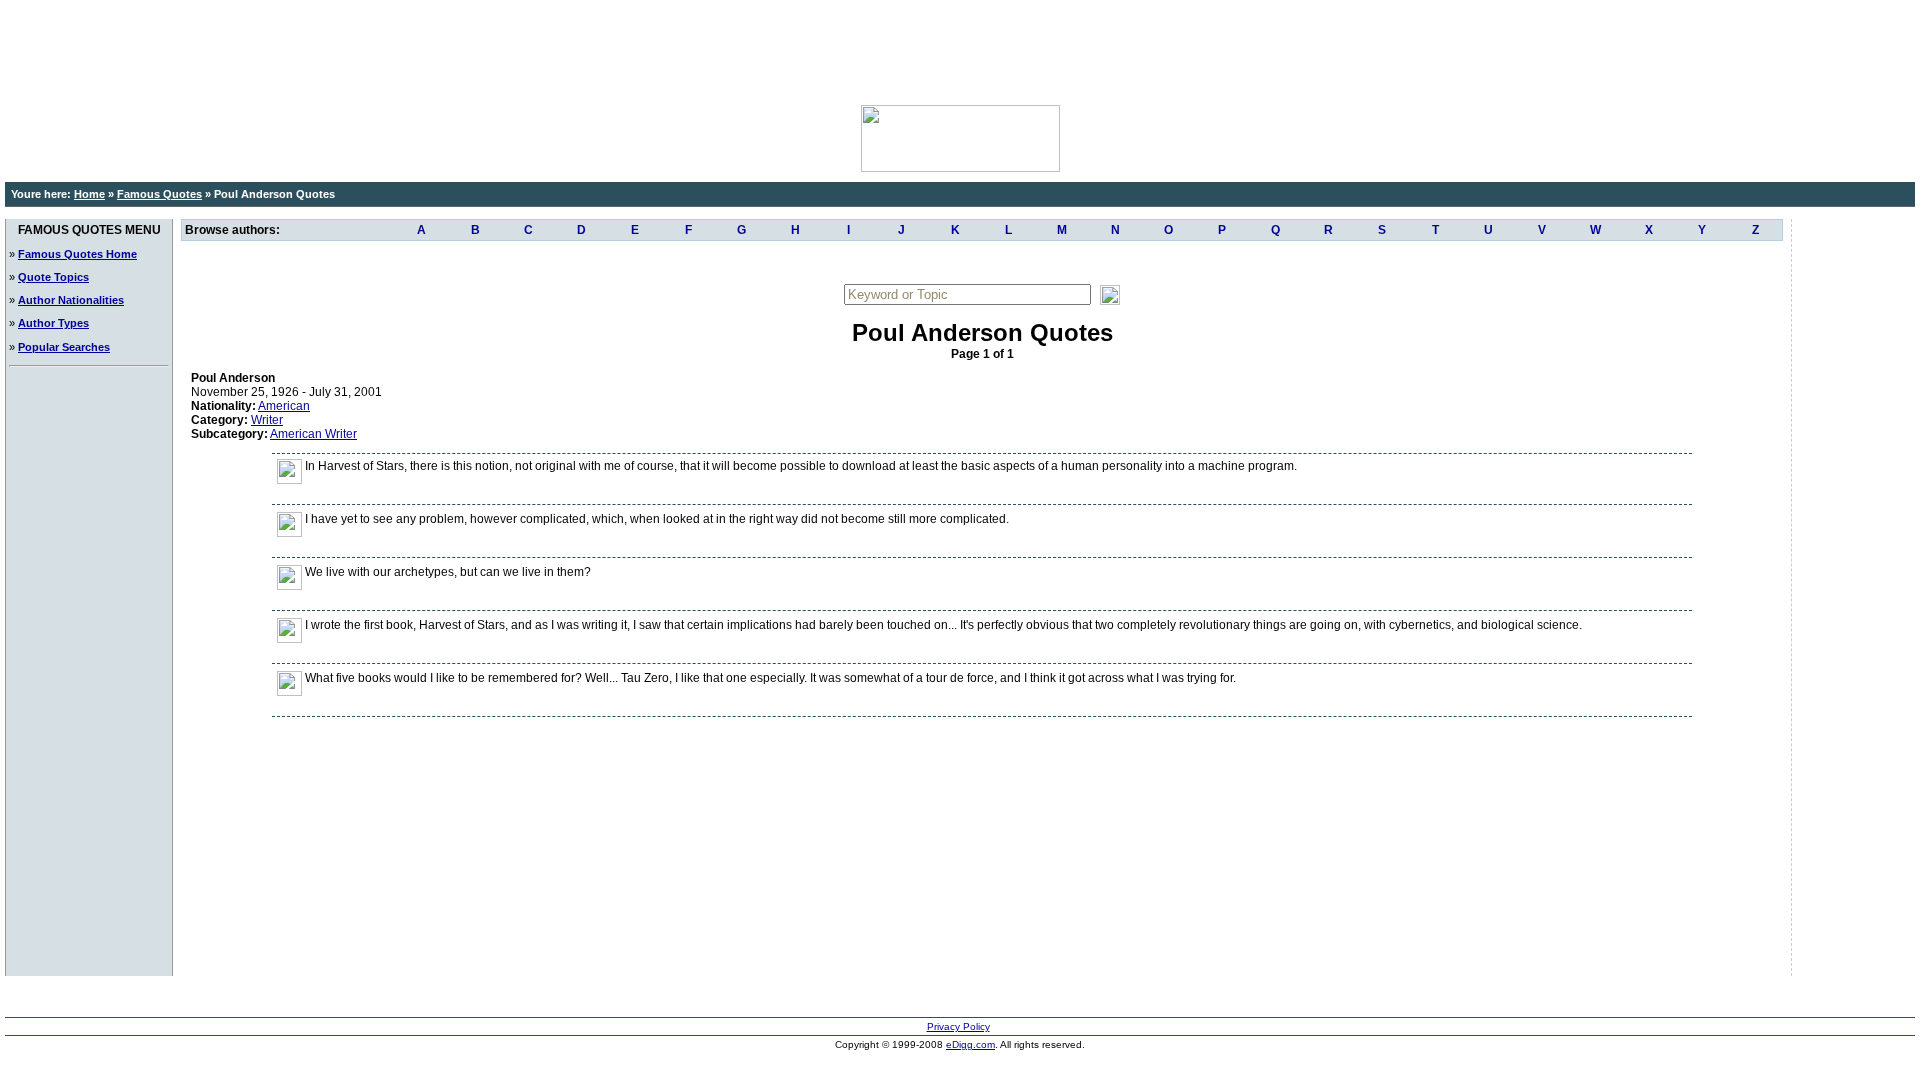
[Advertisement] (960, 50)
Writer (267, 420)
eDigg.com (970, 1044)
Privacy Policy (958, 1026)
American (284, 406)
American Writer (313, 434)
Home (89, 194)
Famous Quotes (159, 194)
